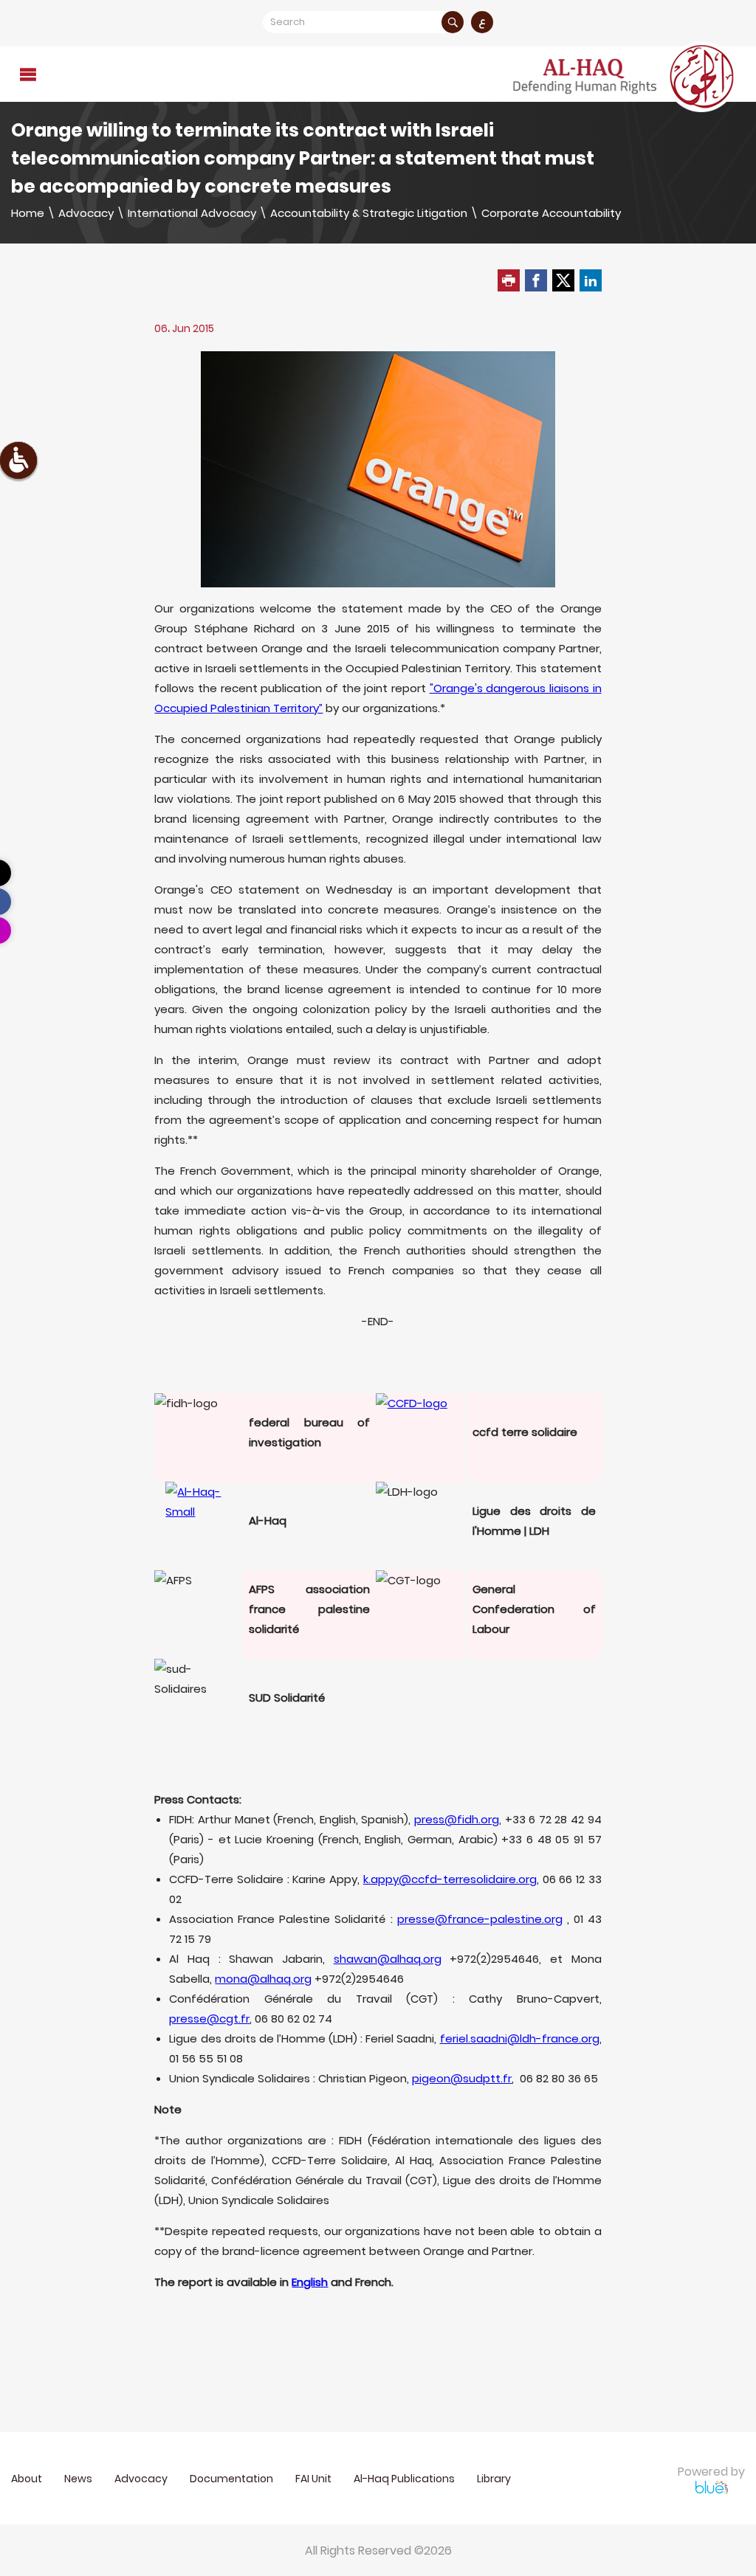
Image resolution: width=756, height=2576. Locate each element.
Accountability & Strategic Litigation (369, 213)
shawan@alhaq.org (388, 1959)
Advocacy (86, 213)
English (310, 2282)
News (78, 2479)
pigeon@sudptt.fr (462, 2078)
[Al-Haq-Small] (199, 1515)
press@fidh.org (457, 1819)
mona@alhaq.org (263, 1979)
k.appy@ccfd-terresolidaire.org (450, 1879)
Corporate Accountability (551, 213)
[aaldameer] (420, 1437)
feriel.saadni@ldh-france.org (520, 2038)
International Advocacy (192, 213)
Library (494, 2479)
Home (28, 213)
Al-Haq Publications (404, 2479)
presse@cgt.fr (209, 2019)
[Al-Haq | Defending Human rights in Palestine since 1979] (625, 77)
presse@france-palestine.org (480, 1919)
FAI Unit (313, 2479)
